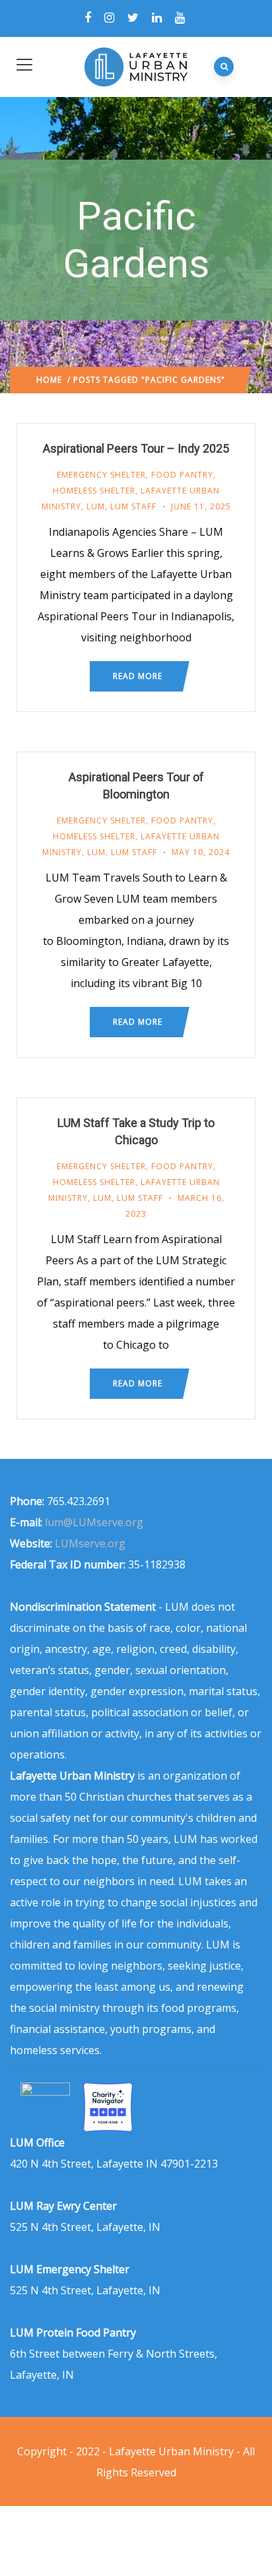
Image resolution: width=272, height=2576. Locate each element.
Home (49, 380)
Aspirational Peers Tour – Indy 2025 (136, 448)
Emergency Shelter (101, 475)
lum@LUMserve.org (94, 1522)
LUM (96, 506)
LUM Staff (133, 506)
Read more (138, 676)
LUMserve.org (90, 1543)
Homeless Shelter (94, 491)
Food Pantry (182, 475)
